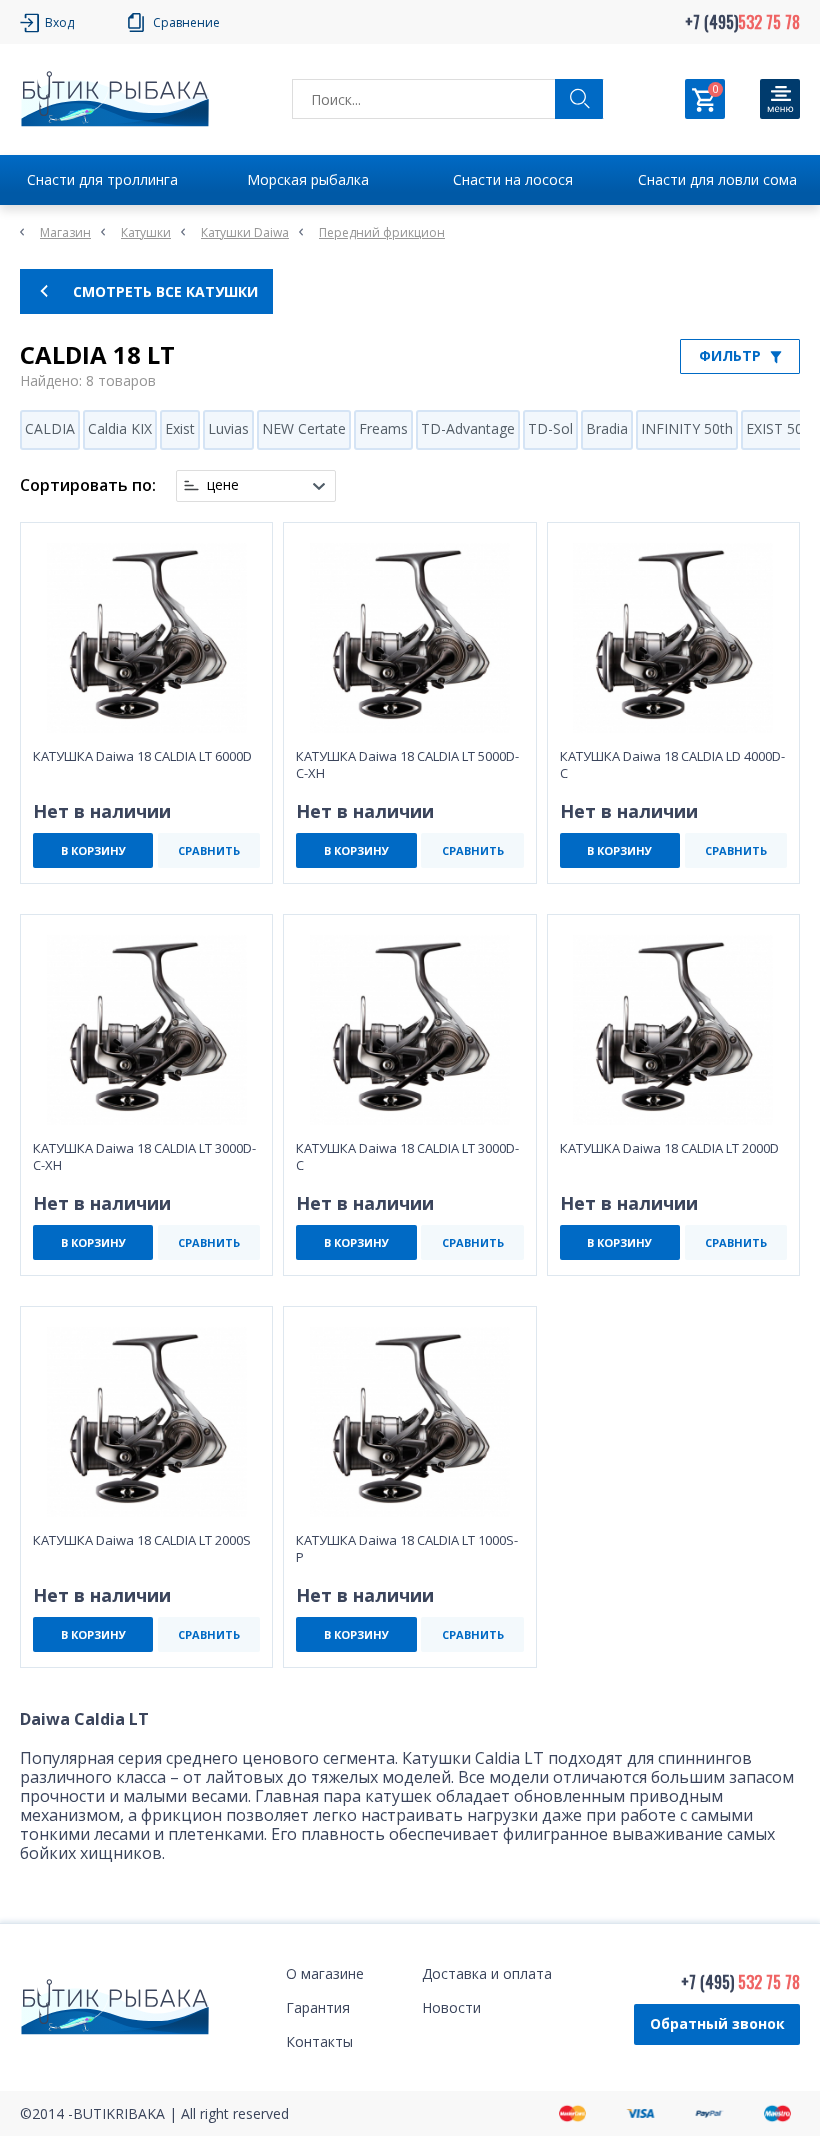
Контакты (319, 2041)
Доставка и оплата (487, 1973)
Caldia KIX (120, 428)
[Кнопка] (780, 99)
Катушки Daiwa (245, 232)
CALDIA (50, 428)
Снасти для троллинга (102, 179)
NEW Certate (304, 428)
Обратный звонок (717, 2023)
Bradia (607, 428)
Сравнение (186, 22)
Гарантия (318, 2007)
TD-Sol (550, 428)
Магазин (65, 232)
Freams (383, 428)
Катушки (146, 232)
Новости (451, 2007)
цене (223, 485)
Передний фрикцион (382, 232)
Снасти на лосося (513, 179)
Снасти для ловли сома (717, 179)
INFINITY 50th (687, 428)
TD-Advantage (468, 428)
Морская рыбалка (308, 179)
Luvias (228, 428)
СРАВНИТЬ (209, 850)
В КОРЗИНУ (93, 850)
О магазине (325, 1973)
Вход (59, 22)
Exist (180, 428)
